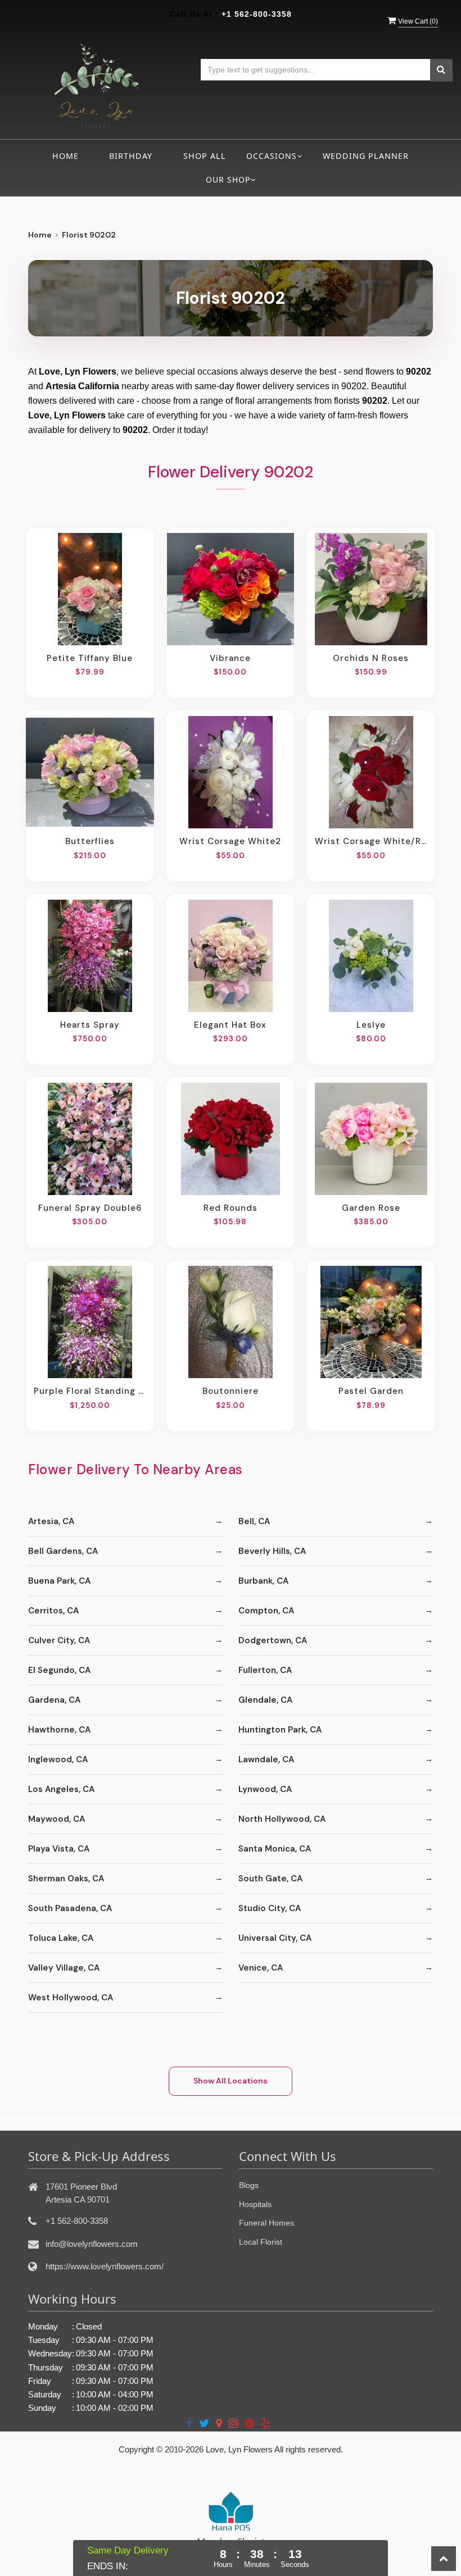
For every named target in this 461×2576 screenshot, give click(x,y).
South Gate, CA (270, 1879)
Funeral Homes (266, 2223)
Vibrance (230, 658)
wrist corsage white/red (371, 841)
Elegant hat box (230, 1025)
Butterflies (90, 841)
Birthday (131, 156)
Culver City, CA (59, 1640)
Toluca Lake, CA (61, 1938)
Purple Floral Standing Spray (90, 1391)
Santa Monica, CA (275, 1849)
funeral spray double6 (90, 1208)
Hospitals (255, 2204)
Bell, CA (254, 1521)
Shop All (205, 156)
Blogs (249, 2185)
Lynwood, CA (265, 1789)
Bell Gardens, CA (63, 1551)
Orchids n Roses (371, 658)
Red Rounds (231, 1208)
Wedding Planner (366, 156)
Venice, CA (261, 1968)
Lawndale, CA (266, 1759)
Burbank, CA (263, 1581)
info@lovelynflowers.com (92, 2244)
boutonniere (231, 1391)
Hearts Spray (90, 1025)
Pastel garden (371, 1391)
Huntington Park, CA (280, 1730)
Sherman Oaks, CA (66, 1879)
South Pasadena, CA (70, 1908)
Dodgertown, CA (273, 1640)
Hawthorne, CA (59, 1730)
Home (65, 156)
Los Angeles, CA (61, 1789)
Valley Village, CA (64, 1968)
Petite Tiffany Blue (90, 658)
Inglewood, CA (58, 1759)
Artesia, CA (51, 1521)
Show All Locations (231, 2081)
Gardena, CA (54, 1700)
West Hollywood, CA (71, 1998)
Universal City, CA (275, 1938)
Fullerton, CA (265, 1670)
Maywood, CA (57, 1819)
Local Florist (261, 2242)
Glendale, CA (265, 1700)
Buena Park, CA (59, 1581)
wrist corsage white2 (230, 841)
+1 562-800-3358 (257, 14)
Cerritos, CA (53, 1611)
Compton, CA (266, 1611)
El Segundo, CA (59, 1670)
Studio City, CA (270, 1908)
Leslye (371, 1025)
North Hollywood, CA (282, 1819)
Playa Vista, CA (59, 1849)
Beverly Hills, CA (272, 1551)
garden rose (371, 1208)
